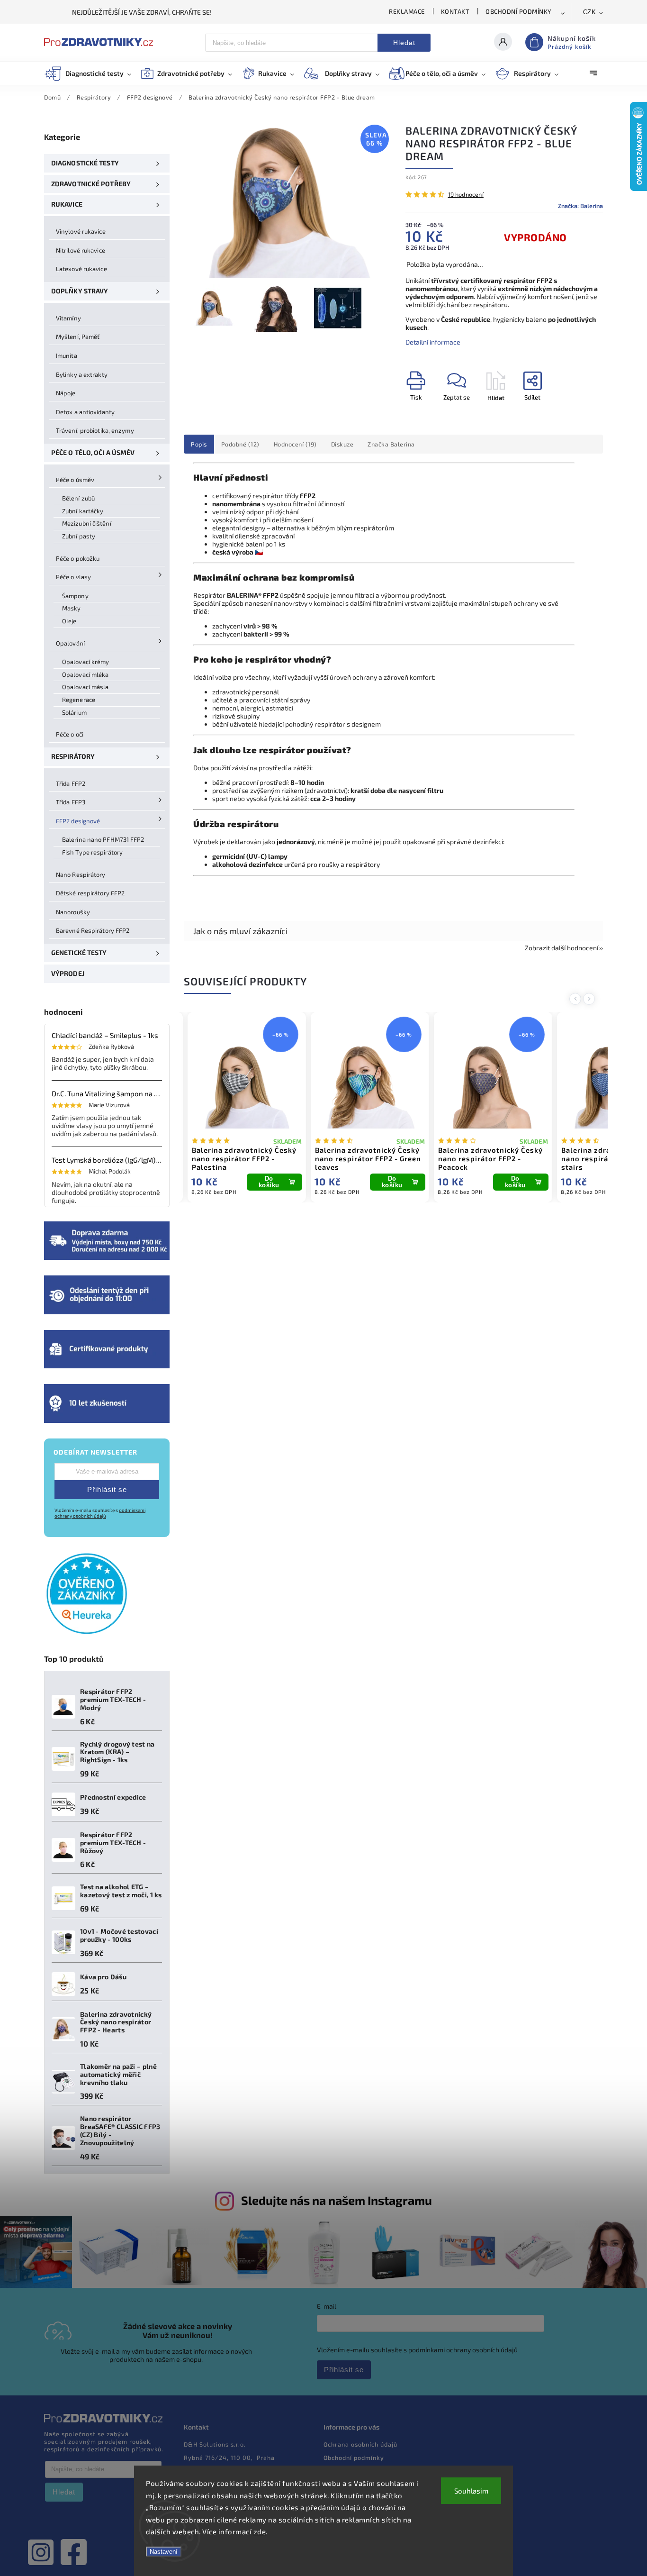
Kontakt (455, 11)
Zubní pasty (79, 536)
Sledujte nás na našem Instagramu (337, 2200)
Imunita (67, 355)
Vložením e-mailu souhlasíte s (100, 1513)
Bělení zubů (78, 498)
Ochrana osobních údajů (360, 2444)
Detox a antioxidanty (85, 412)
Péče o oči (70, 734)
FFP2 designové (78, 821)
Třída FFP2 (71, 783)
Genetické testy (79, 952)
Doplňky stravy (80, 291)
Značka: (580, 206)
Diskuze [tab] (342, 444)
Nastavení (164, 2552)
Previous (577, 999)
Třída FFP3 (71, 802)
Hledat (404, 43)
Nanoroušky (73, 912)
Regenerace (79, 700)
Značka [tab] (391, 444)
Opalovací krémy (86, 662)
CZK (590, 12)
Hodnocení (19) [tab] (295, 444)
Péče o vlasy (73, 577)
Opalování (70, 643)
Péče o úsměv (75, 480)
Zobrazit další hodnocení (562, 948)
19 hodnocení (466, 195)
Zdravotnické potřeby (91, 184)
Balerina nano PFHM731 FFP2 (103, 839)
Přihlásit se (107, 1489)
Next (591, 999)
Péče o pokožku (78, 558)
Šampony (75, 596)
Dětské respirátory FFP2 (90, 893)
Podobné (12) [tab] (240, 444)
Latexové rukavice (81, 269)
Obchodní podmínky (519, 11)
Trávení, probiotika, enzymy (95, 430)
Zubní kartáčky (83, 511)
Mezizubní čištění (87, 523)
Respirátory (73, 756)
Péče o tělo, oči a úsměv (93, 452)
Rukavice (67, 204)
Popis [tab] (199, 444)
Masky (72, 608)
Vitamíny (68, 318)
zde (260, 2531)
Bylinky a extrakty (82, 374)
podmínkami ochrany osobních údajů (100, 1513)
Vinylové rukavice (81, 231)
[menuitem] (92, 73)
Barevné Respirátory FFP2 (93, 930)
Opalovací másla (85, 687)
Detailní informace (433, 342)
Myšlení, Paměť (78, 337)
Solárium (74, 712)
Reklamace (407, 11)
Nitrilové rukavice (81, 250)
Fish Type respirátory (92, 852)
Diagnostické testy (85, 163)
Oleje (69, 621)
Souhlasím (471, 2491)
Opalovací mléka (85, 674)
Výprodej (68, 973)
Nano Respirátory (81, 874)
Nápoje (66, 393)
